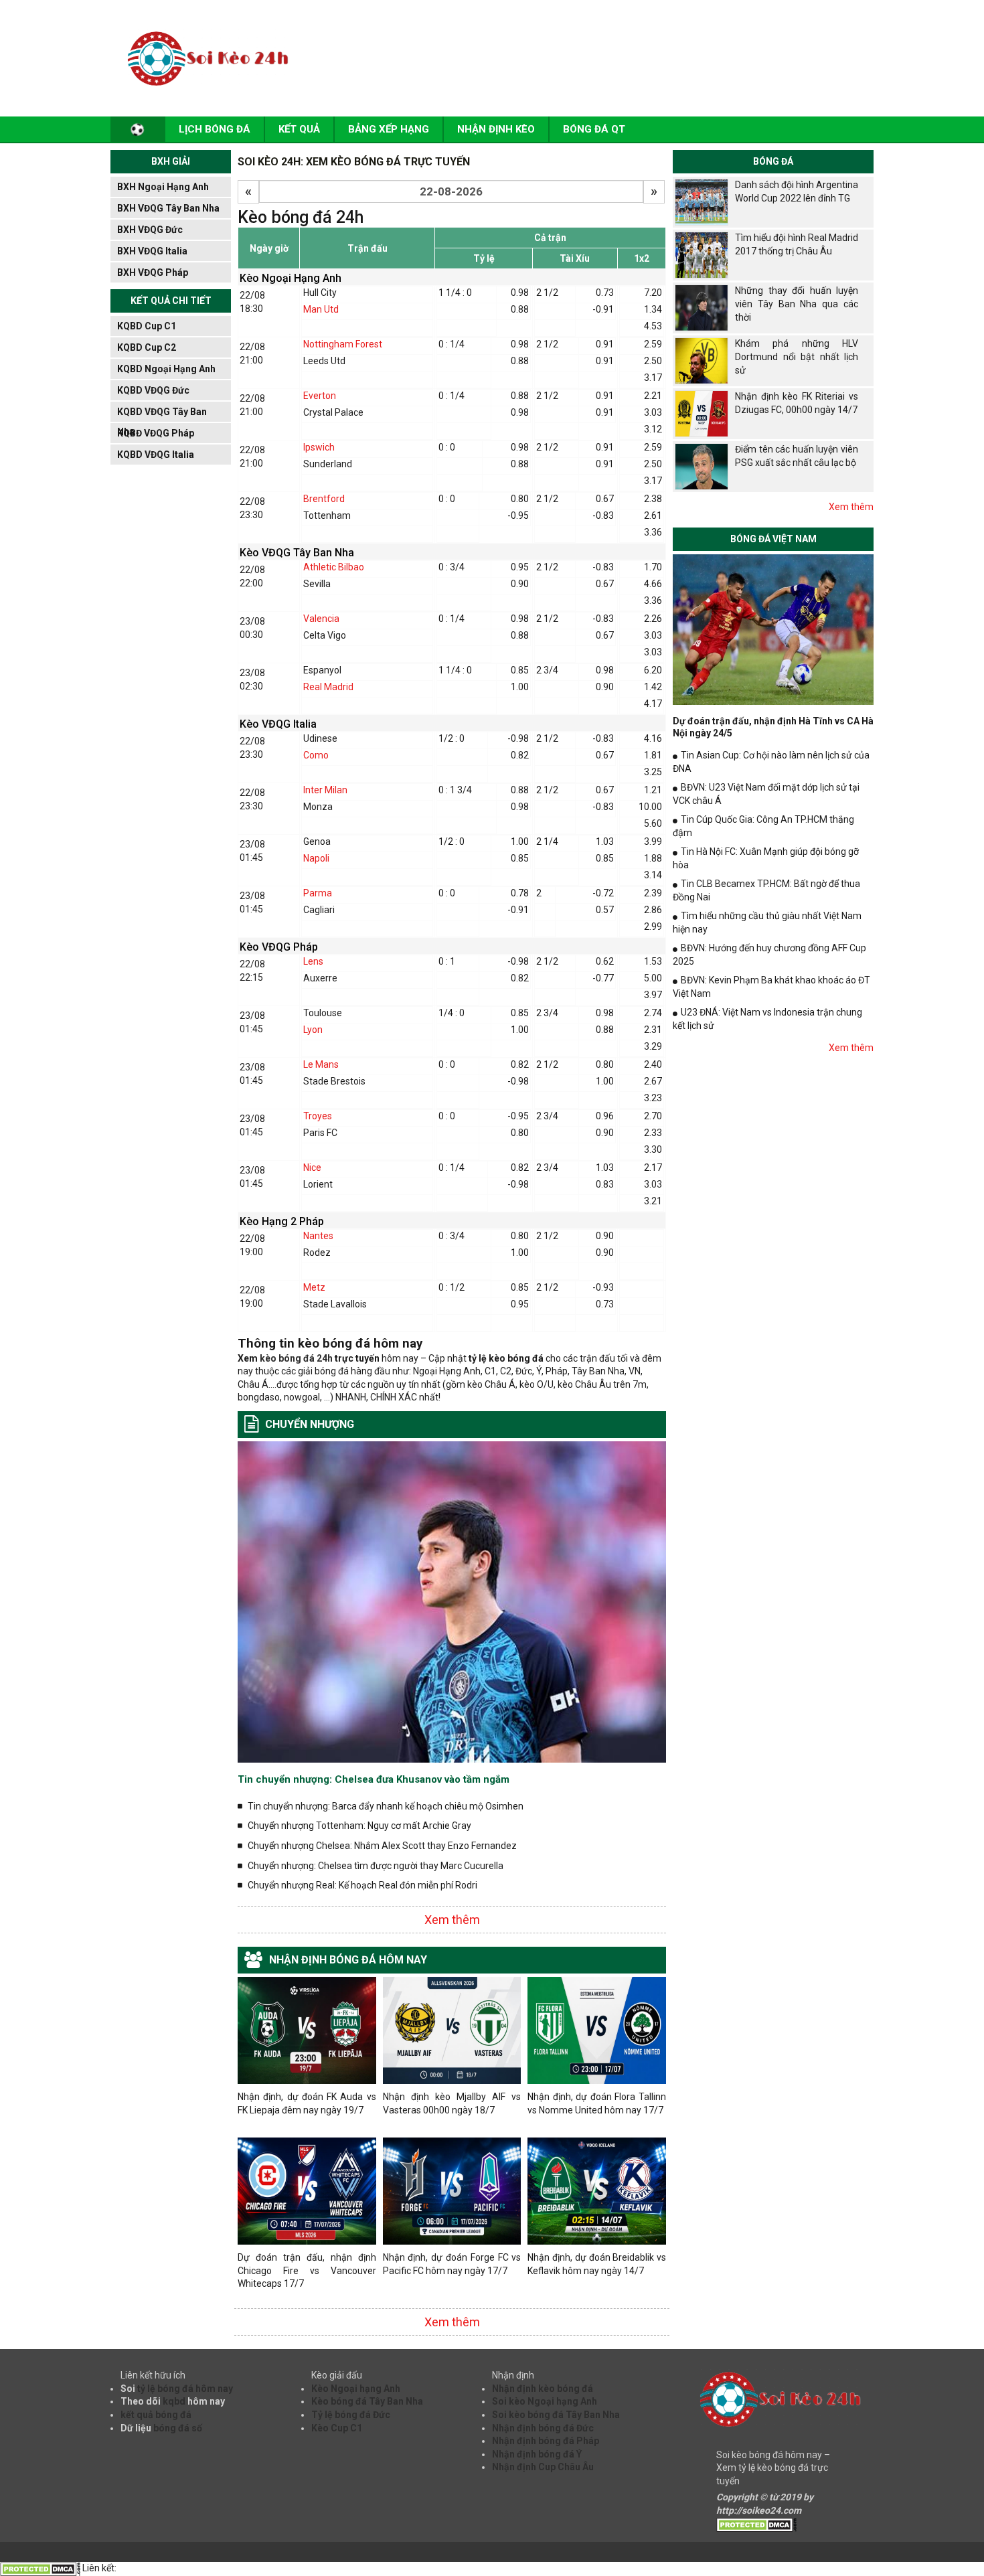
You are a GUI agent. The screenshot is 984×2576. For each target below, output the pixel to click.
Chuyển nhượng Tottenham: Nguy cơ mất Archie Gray (359, 1826)
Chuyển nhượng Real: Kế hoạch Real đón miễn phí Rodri (362, 1885)
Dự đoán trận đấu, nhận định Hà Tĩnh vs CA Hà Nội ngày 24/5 (773, 727)
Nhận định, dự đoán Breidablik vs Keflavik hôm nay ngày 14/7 (597, 2264)
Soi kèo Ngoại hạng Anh (545, 2401)
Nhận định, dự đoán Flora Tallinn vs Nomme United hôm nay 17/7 (597, 2103)
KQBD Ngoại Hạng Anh (166, 369)
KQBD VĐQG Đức (153, 390)
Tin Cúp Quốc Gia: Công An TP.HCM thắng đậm (763, 826)
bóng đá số (178, 2428)
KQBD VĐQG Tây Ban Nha (162, 414)
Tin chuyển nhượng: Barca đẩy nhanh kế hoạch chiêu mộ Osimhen (386, 1806)
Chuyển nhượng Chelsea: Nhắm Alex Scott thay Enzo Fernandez (382, 1846)
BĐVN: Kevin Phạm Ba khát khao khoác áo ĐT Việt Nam (771, 987)
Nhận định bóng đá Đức (543, 2428)
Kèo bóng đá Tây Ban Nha (367, 2401)
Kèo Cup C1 (337, 2428)
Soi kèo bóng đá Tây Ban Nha (556, 2415)
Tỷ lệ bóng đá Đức (351, 2415)
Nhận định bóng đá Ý (537, 2454)
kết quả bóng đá (156, 2415)
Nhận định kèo (496, 129)
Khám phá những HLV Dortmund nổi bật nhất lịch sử (797, 356)
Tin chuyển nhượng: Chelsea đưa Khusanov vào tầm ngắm (374, 1779)
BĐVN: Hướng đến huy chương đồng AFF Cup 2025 (769, 955)
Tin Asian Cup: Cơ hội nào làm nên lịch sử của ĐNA (771, 762)
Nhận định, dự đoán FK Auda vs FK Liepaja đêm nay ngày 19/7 (307, 2103)
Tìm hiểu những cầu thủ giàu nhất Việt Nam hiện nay (767, 922)
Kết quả (299, 129)
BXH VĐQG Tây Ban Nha (168, 208)
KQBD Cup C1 (147, 326)
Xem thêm (452, 1920)
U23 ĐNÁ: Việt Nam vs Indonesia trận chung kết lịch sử (767, 1019)
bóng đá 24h (305, 1358)
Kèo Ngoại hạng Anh (356, 2389)
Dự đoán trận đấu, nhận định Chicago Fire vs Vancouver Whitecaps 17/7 (307, 2270)
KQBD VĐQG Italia (156, 455)
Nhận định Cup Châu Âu (543, 2467)
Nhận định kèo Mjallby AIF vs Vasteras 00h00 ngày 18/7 (452, 2103)
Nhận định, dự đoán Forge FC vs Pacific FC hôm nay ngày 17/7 (452, 2264)
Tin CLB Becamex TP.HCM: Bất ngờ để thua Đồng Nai (766, 890)
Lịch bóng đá (215, 129)
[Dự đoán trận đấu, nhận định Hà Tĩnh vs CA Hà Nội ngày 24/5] (773, 629)
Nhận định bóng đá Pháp (546, 2441)
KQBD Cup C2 (147, 347)
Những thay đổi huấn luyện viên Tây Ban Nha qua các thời (797, 304)
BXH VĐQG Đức (150, 230)
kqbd (174, 2401)
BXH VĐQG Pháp (153, 272)
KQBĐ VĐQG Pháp (156, 433)
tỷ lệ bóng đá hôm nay (185, 2389)
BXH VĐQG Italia (152, 251)
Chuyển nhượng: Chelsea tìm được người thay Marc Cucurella (376, 1866)
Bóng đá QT (594, 129)
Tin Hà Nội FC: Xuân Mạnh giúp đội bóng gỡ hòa (766, 858)
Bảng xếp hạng (389, 129)
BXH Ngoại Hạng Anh (163, 187)
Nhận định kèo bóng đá (543, 2389)
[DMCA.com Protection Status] (756, 2524)
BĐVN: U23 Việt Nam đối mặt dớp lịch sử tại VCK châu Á (766, 794)
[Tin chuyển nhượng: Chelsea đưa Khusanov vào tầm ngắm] (452, 1601)
